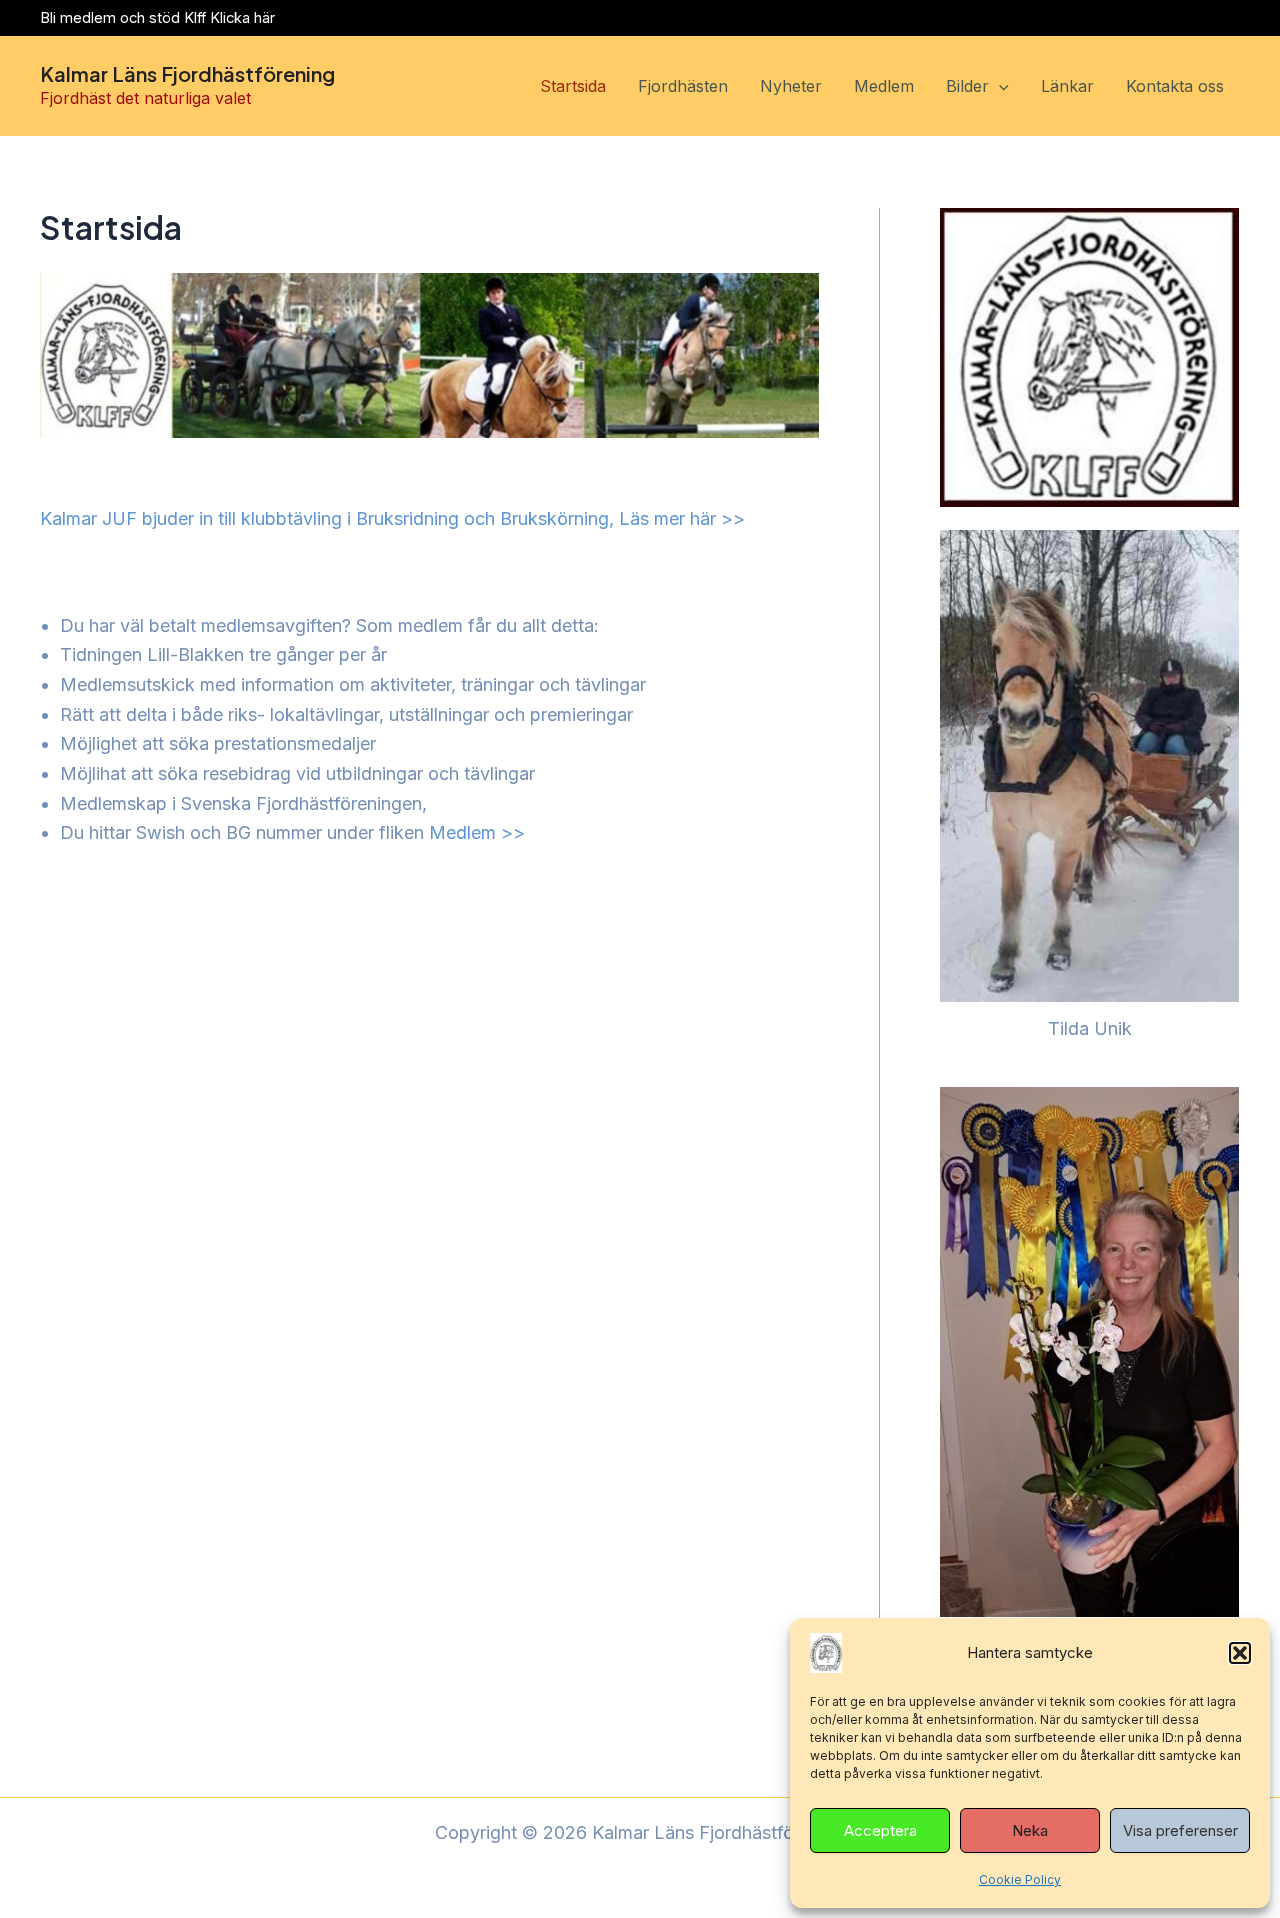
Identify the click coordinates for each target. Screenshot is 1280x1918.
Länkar (1067, 86)
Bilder (967, 86)
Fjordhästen (683, 86)
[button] (1240, 1653)
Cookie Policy (1020, 1879)
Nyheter (791, 86)
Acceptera (880, 1830)
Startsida (573, 86)
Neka (1030, 1830)
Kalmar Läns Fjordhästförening (187, 73)
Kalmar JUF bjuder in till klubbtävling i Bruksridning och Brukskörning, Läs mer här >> (392, 518)
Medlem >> (477, 832)
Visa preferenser (1180, 1830)
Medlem (884, 86)
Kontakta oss (1175, 86)
